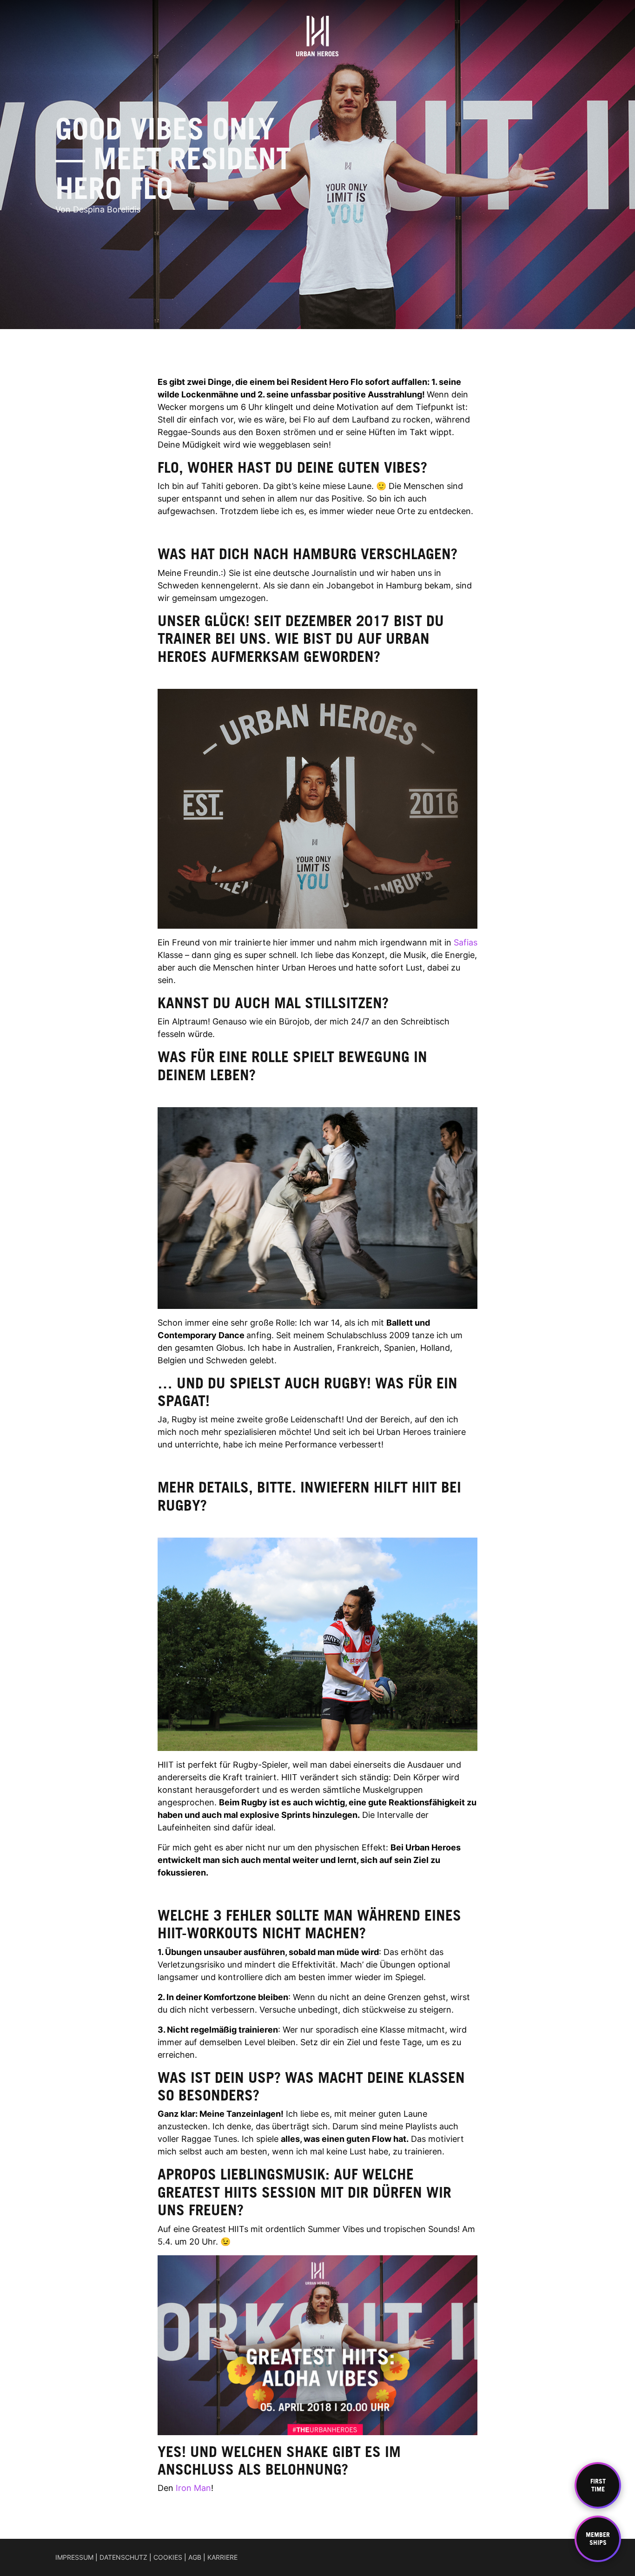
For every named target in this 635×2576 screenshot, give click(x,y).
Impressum (74, 2557)
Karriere (222, 2557)
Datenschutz (123, 2557)
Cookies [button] (168, 2557)
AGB (195, 2557)
